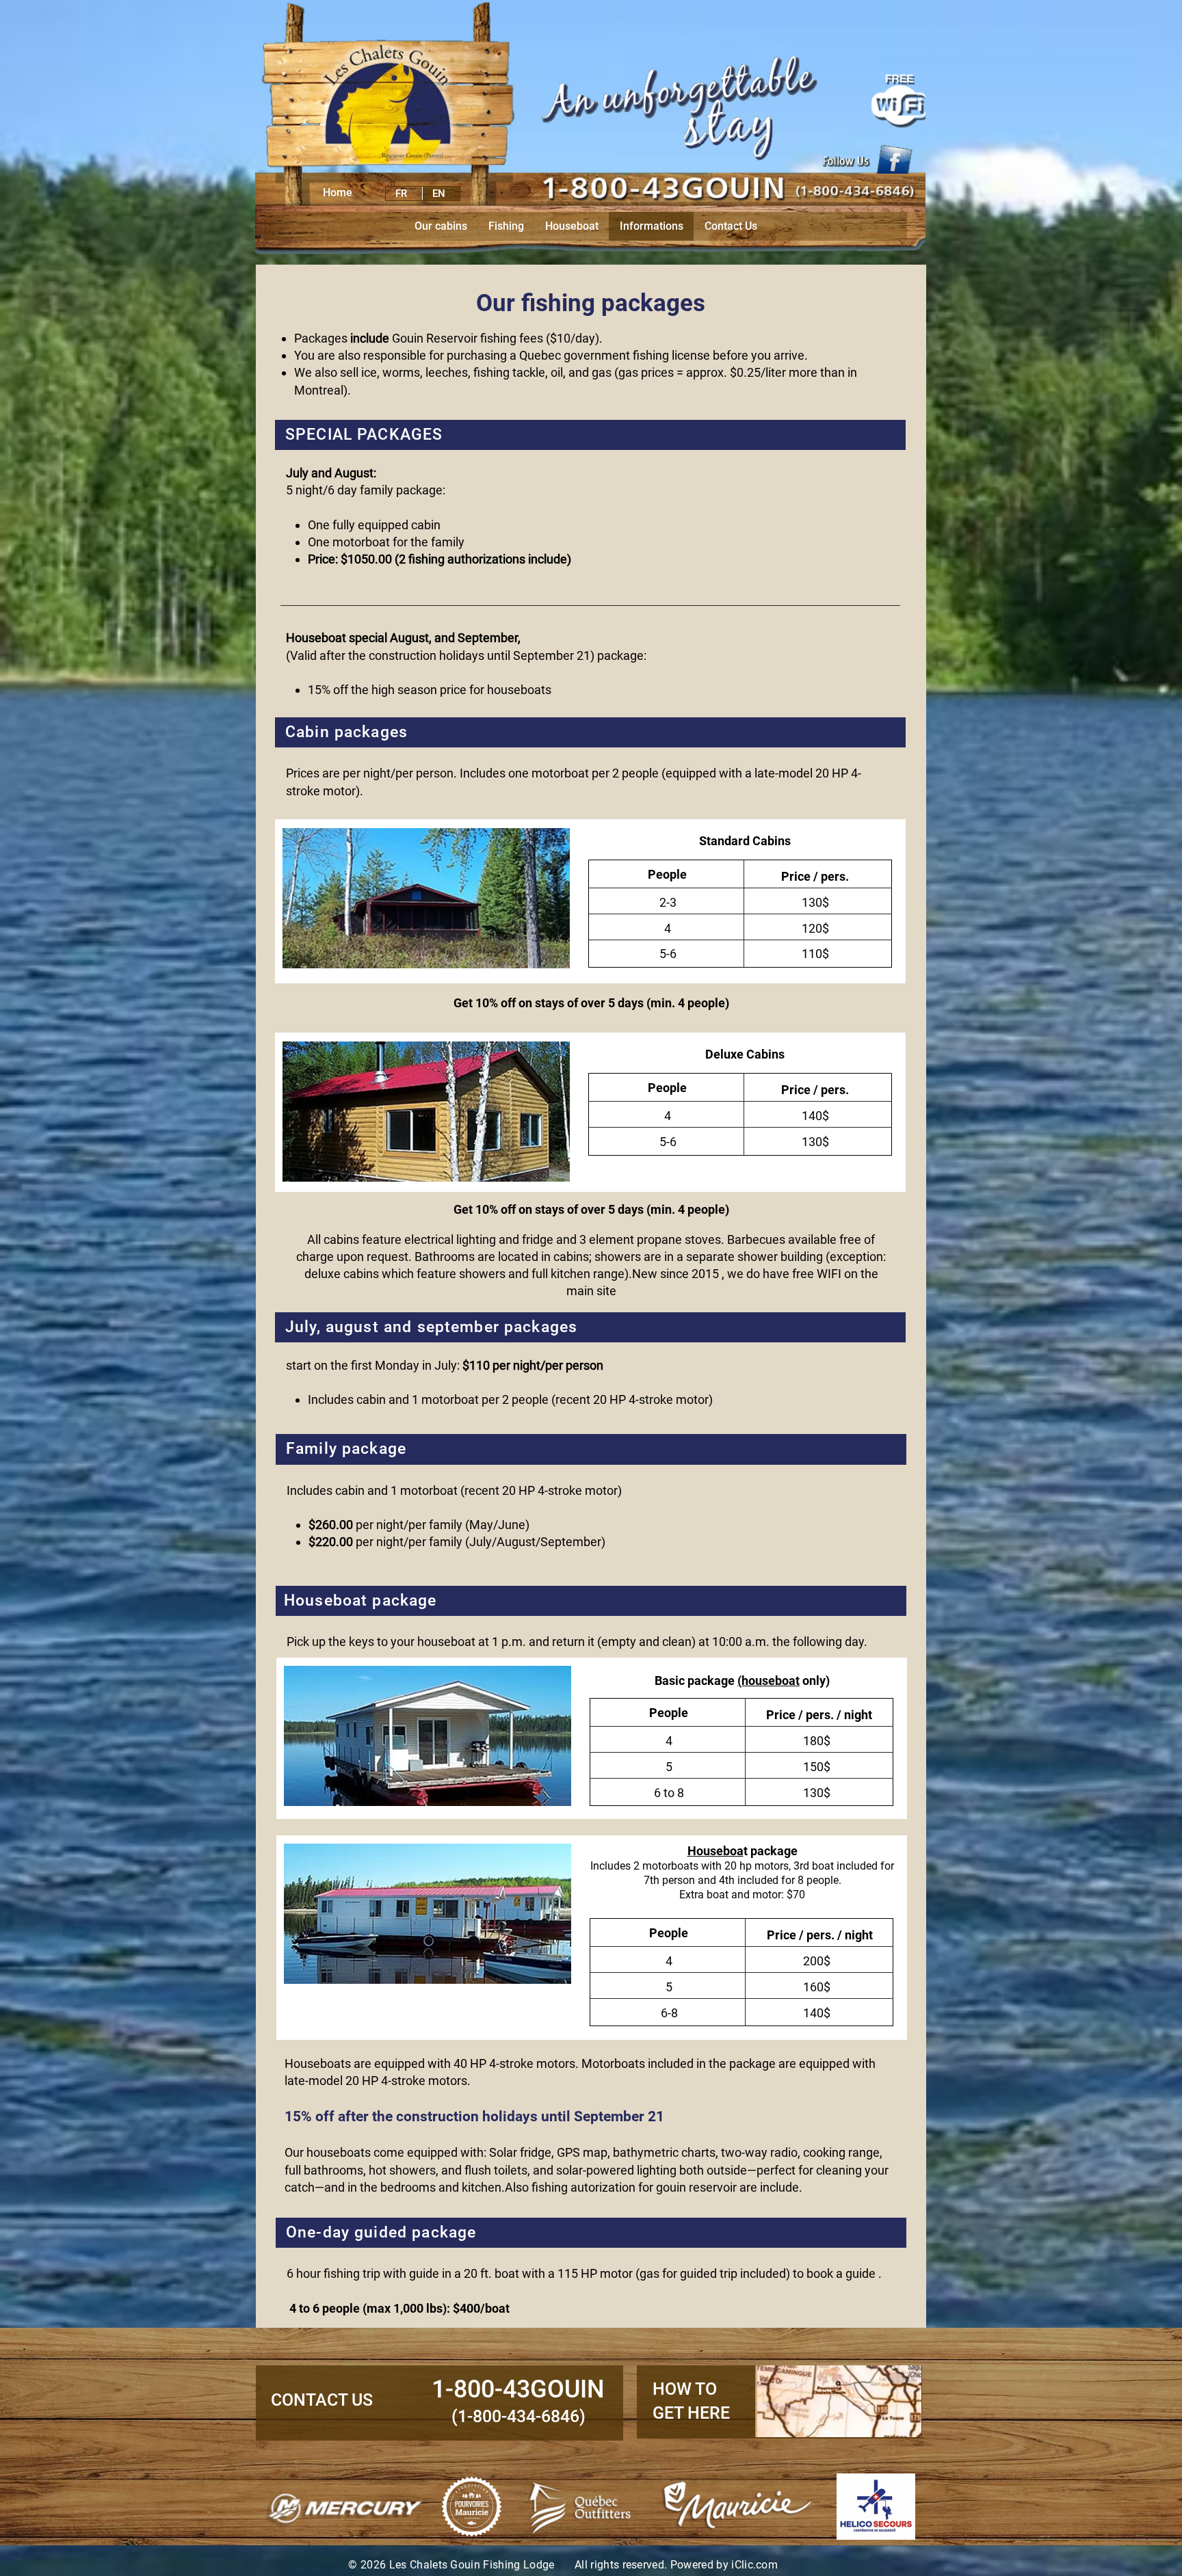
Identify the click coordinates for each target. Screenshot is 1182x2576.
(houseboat (769, 1681)
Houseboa (715, 1851)
